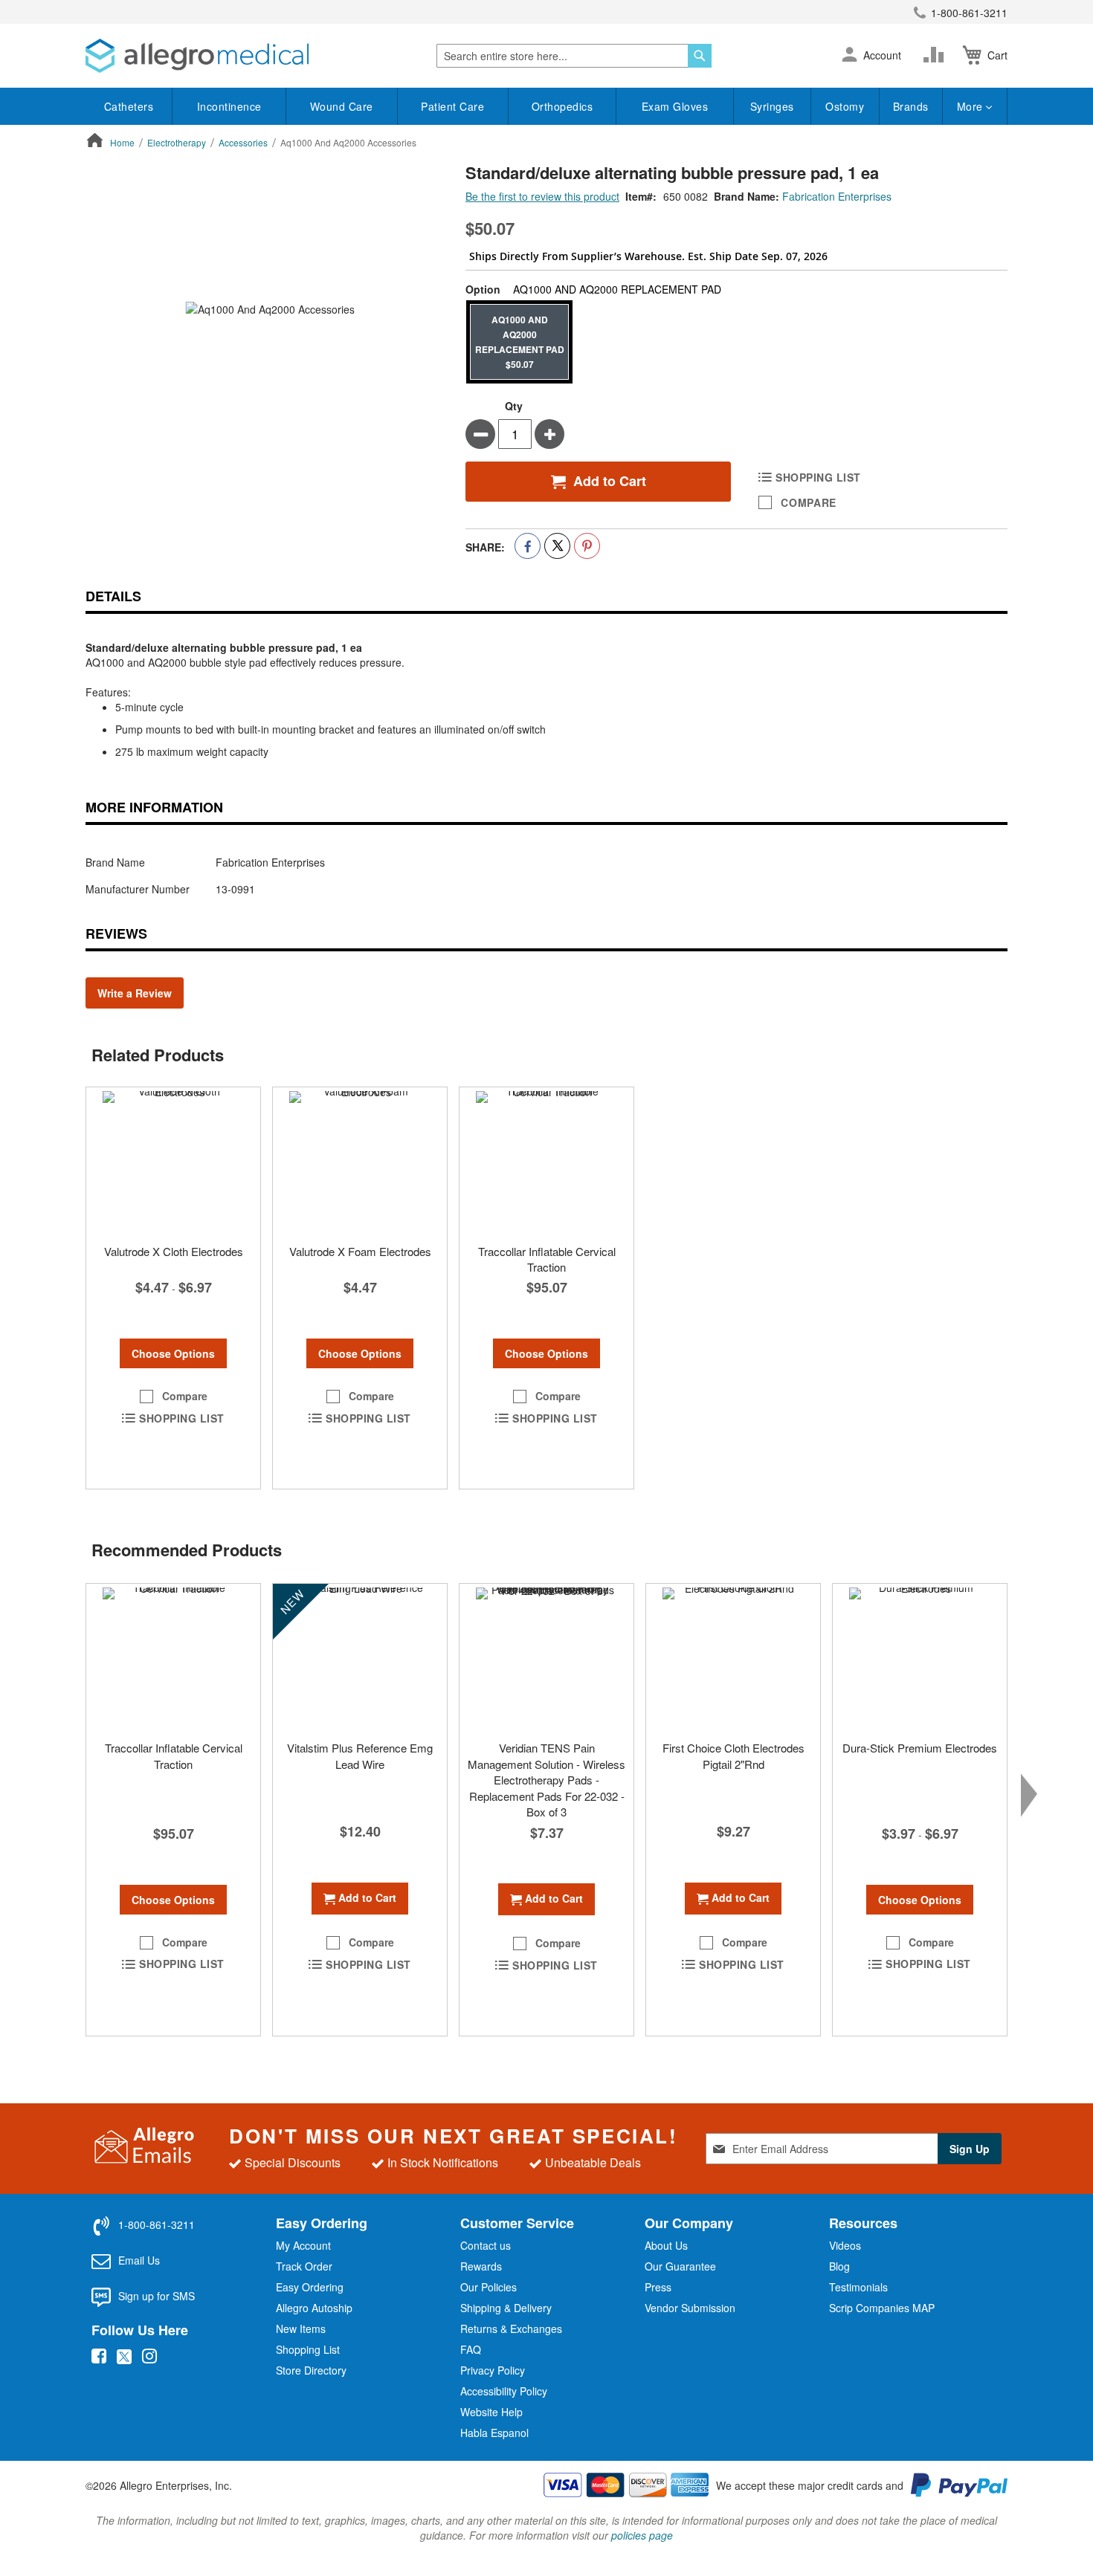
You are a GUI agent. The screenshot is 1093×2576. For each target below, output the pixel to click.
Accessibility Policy (504, 2391)
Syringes (772, 106)
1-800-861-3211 (969, 13)
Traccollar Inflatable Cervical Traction (547, 1259)
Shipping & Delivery (506, 2308)
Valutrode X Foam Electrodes (360, 1251)
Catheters (129, 106)
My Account (303, 2245)
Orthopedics (562, 106)
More (972, 106)
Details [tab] (113, 596)
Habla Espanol (494, 2433)
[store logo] (197, 56)
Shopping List (308, 2349)
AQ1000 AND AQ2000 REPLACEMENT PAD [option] (520, 342)
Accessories (243, 142)
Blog (839, 2266)
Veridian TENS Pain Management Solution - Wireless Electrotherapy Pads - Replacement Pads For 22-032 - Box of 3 (546, 1780)
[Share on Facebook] (528, 546)
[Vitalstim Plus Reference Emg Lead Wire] (360, 1658)
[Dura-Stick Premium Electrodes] (920, 1658)
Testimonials (858, 2287)
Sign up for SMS (157, 2296)
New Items (301, 2329)
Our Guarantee (680, 2266)
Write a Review (135, 993)
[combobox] (574, 56)
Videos (845, 2245)
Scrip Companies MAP (882, 2308)
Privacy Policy (493, 2370)
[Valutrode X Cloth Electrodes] (173, 1162)
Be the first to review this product (542, 196)
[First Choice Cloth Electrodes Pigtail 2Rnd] (733, 1658)
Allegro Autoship (314, 2308)
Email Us (139, 2260)
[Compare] (937, 55)
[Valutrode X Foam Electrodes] (360, 1162)
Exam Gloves (675, 106)
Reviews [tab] (116, 933)
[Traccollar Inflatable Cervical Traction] (546, 1162)
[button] (849, 56)
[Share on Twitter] (557, 546)
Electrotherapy (177, 142)
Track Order (304, 2266)
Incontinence (229, 106)
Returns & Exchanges (511, 2329)
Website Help (491, 2412)
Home (122, 142)
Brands (911, 106)
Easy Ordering (310, 2287)
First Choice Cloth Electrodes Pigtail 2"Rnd (733, 1755)
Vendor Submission (690, 2308)
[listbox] (736, 342)
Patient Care (452, 106)
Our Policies (489, 2287)
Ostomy (845, 106)
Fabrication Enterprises (837, 196)
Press (658, 2287)
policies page (642, 2535)
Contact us (486, 2245)
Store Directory (311, 2370)
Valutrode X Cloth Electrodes (174, 1251)
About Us (666, 2245)
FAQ (471, 2349)
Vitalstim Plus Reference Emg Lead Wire (360, 1755)
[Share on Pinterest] (587, 546)
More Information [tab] (154, 807)
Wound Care (342, 106)
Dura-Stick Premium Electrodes (920, 1748)
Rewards (481, 2266)
